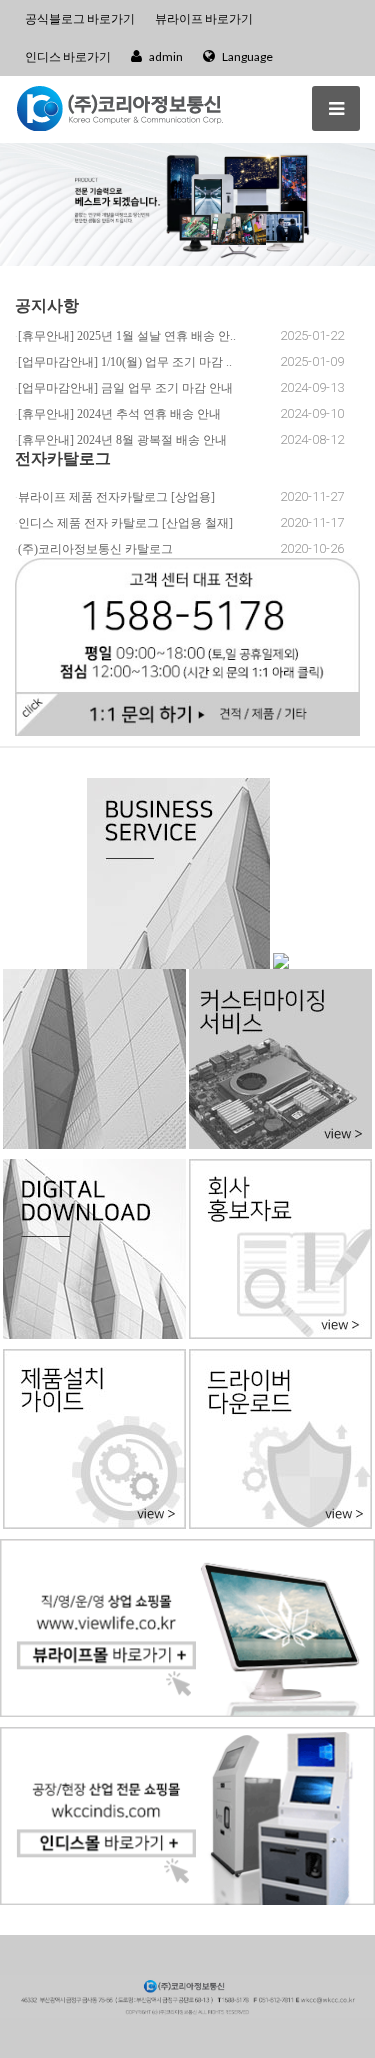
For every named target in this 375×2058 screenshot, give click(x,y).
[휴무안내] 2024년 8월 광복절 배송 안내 (122, 440)
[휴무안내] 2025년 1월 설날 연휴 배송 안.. (127, 336)
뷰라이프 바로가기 (204, 18)
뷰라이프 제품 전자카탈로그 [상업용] (116, 497)
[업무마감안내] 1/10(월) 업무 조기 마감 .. (125, 362)
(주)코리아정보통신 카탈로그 (95, 549)
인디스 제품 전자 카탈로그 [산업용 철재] (125, 523)
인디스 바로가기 (68, 56)
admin (165, 56)
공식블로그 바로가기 (80, 18)
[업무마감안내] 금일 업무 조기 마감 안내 (125, 388)
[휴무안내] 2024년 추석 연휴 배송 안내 (119, 414)
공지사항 (47, 304)
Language (246, 56)
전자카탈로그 (63, 457)
